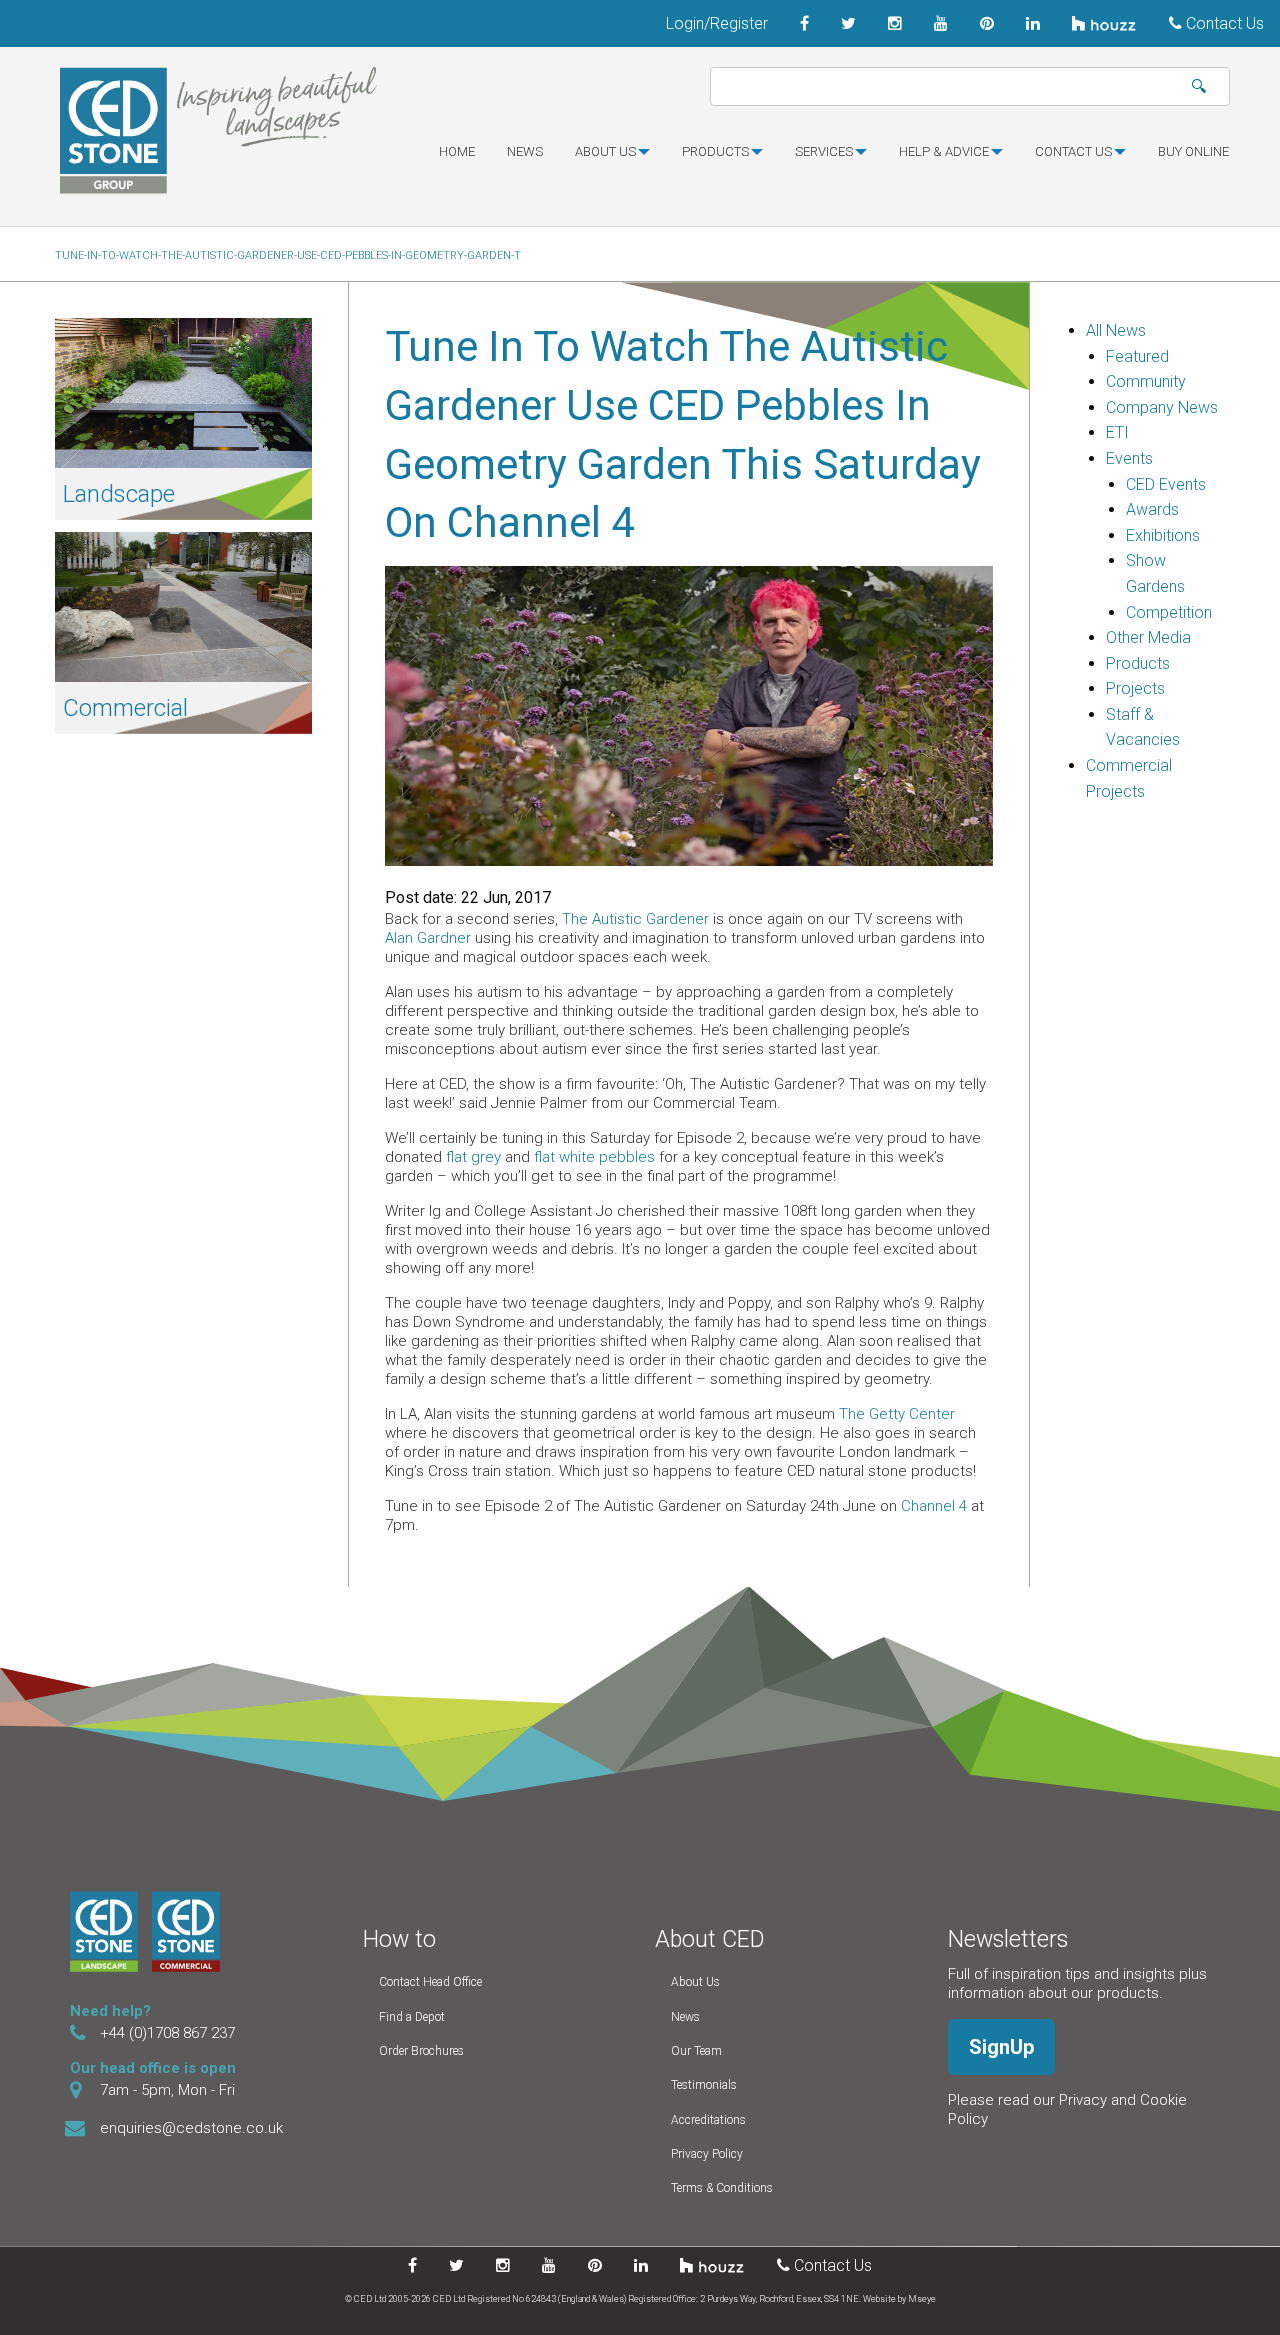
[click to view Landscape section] (183, 391)
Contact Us (1223, 23)
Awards (1152, 509)
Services (824, 151)
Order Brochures (421, 2051)
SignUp (1001, 2047)
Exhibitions (1163, 535)
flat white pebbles (594, 1157)
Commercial (125, 708)
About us (605, 151)
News (525, 151)
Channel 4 (934, 1506)
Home (457, 151)
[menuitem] (457, 160)
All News (1116, 330)
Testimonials (704, 2085)
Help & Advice (944, 151)
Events (1129, 458)
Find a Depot (412, 2017)
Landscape (119, 494)
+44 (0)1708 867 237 (167, 2033)
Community (1146, 381)
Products (715, 151)
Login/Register (717, 23)
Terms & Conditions (722, 2188)
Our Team (696, 2051)
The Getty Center (897, 1414)
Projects (1135, 688)
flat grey (473, 1157)
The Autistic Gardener (635, 919)
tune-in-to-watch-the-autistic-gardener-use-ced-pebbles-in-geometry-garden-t (288, 255)
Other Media (1148, 637)
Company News (1162, 407)
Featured (1137, 356)
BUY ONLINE (1193, 151)
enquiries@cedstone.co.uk (191, 2128)
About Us (695, 1982)
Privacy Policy (707, 2154)
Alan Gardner (430, 938)
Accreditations (708, 2120)
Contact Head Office (430, 1982)
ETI (1117, 432)
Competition (1169, 612)
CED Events (1166, 484)
